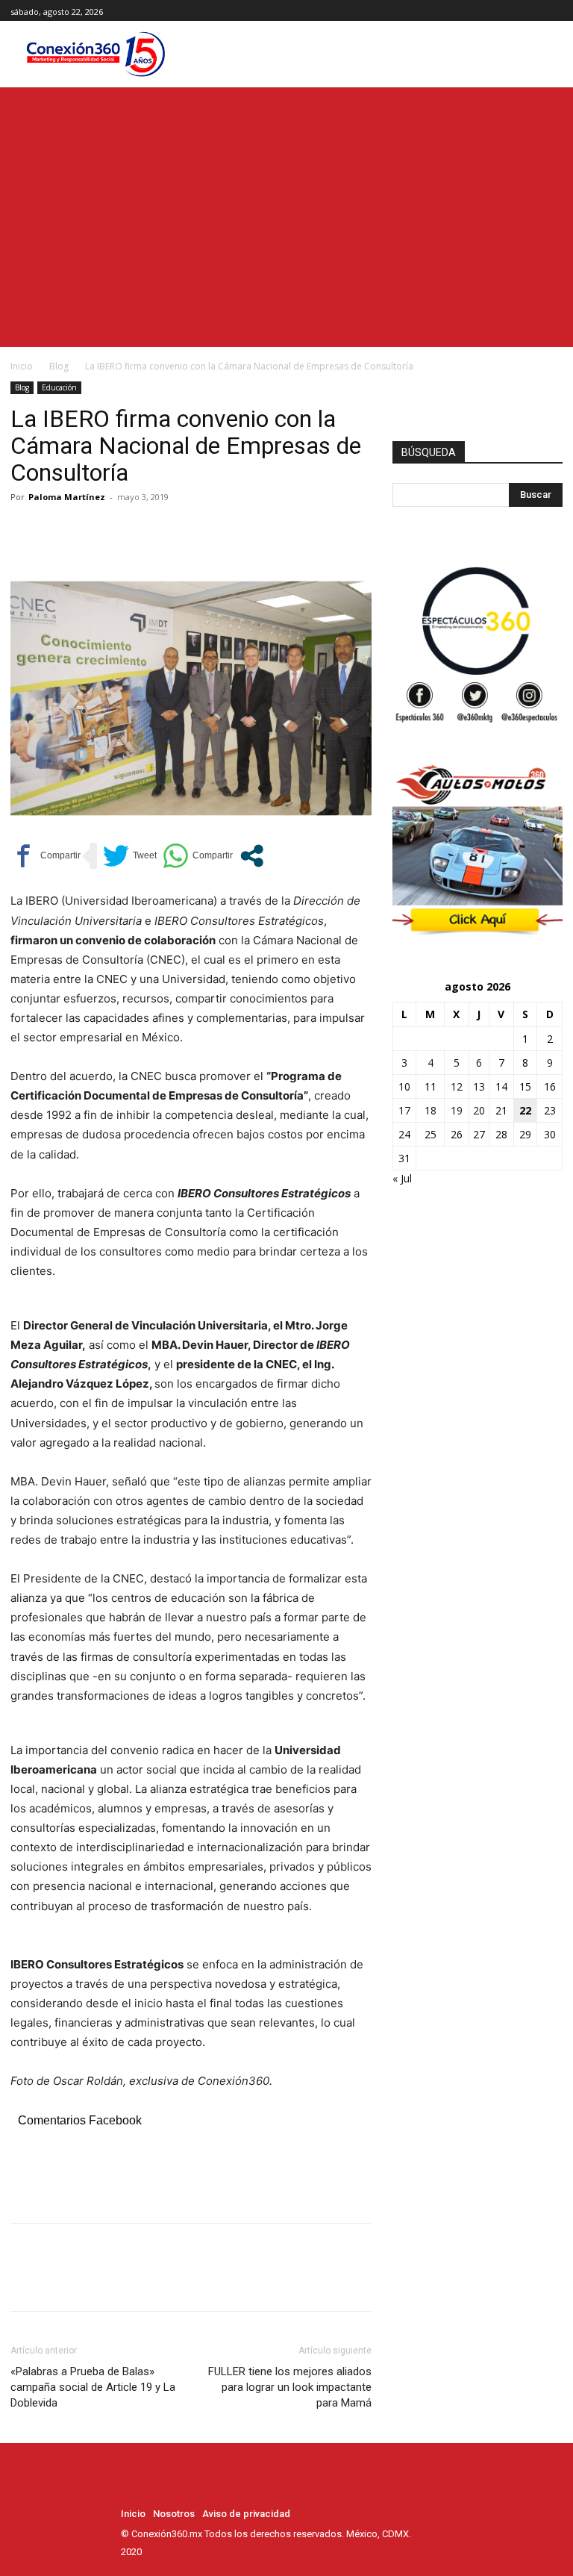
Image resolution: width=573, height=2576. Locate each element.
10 (404, 1086)
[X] (554, 11)
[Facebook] (520, 11)
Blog (59, 366)
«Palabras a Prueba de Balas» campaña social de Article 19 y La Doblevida (93, 2387)
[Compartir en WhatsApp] (198, 856)
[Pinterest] (94, 531)
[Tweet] (130, 856)
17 (404, 1110)
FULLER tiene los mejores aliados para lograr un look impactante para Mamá (290, 2387)
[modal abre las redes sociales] (252, 856)
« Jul (402, 1178)
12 (457, 1086)
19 (457, 1110)
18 (430, 1110)
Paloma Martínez (67, 497)
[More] (163, 531)
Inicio (22, 366)
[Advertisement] (286, 199)
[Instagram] (537, 11)
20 (479, 1110)
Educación (59, 387)
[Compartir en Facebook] (46, 856)
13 (479, 1086)
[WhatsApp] (128, 531)
